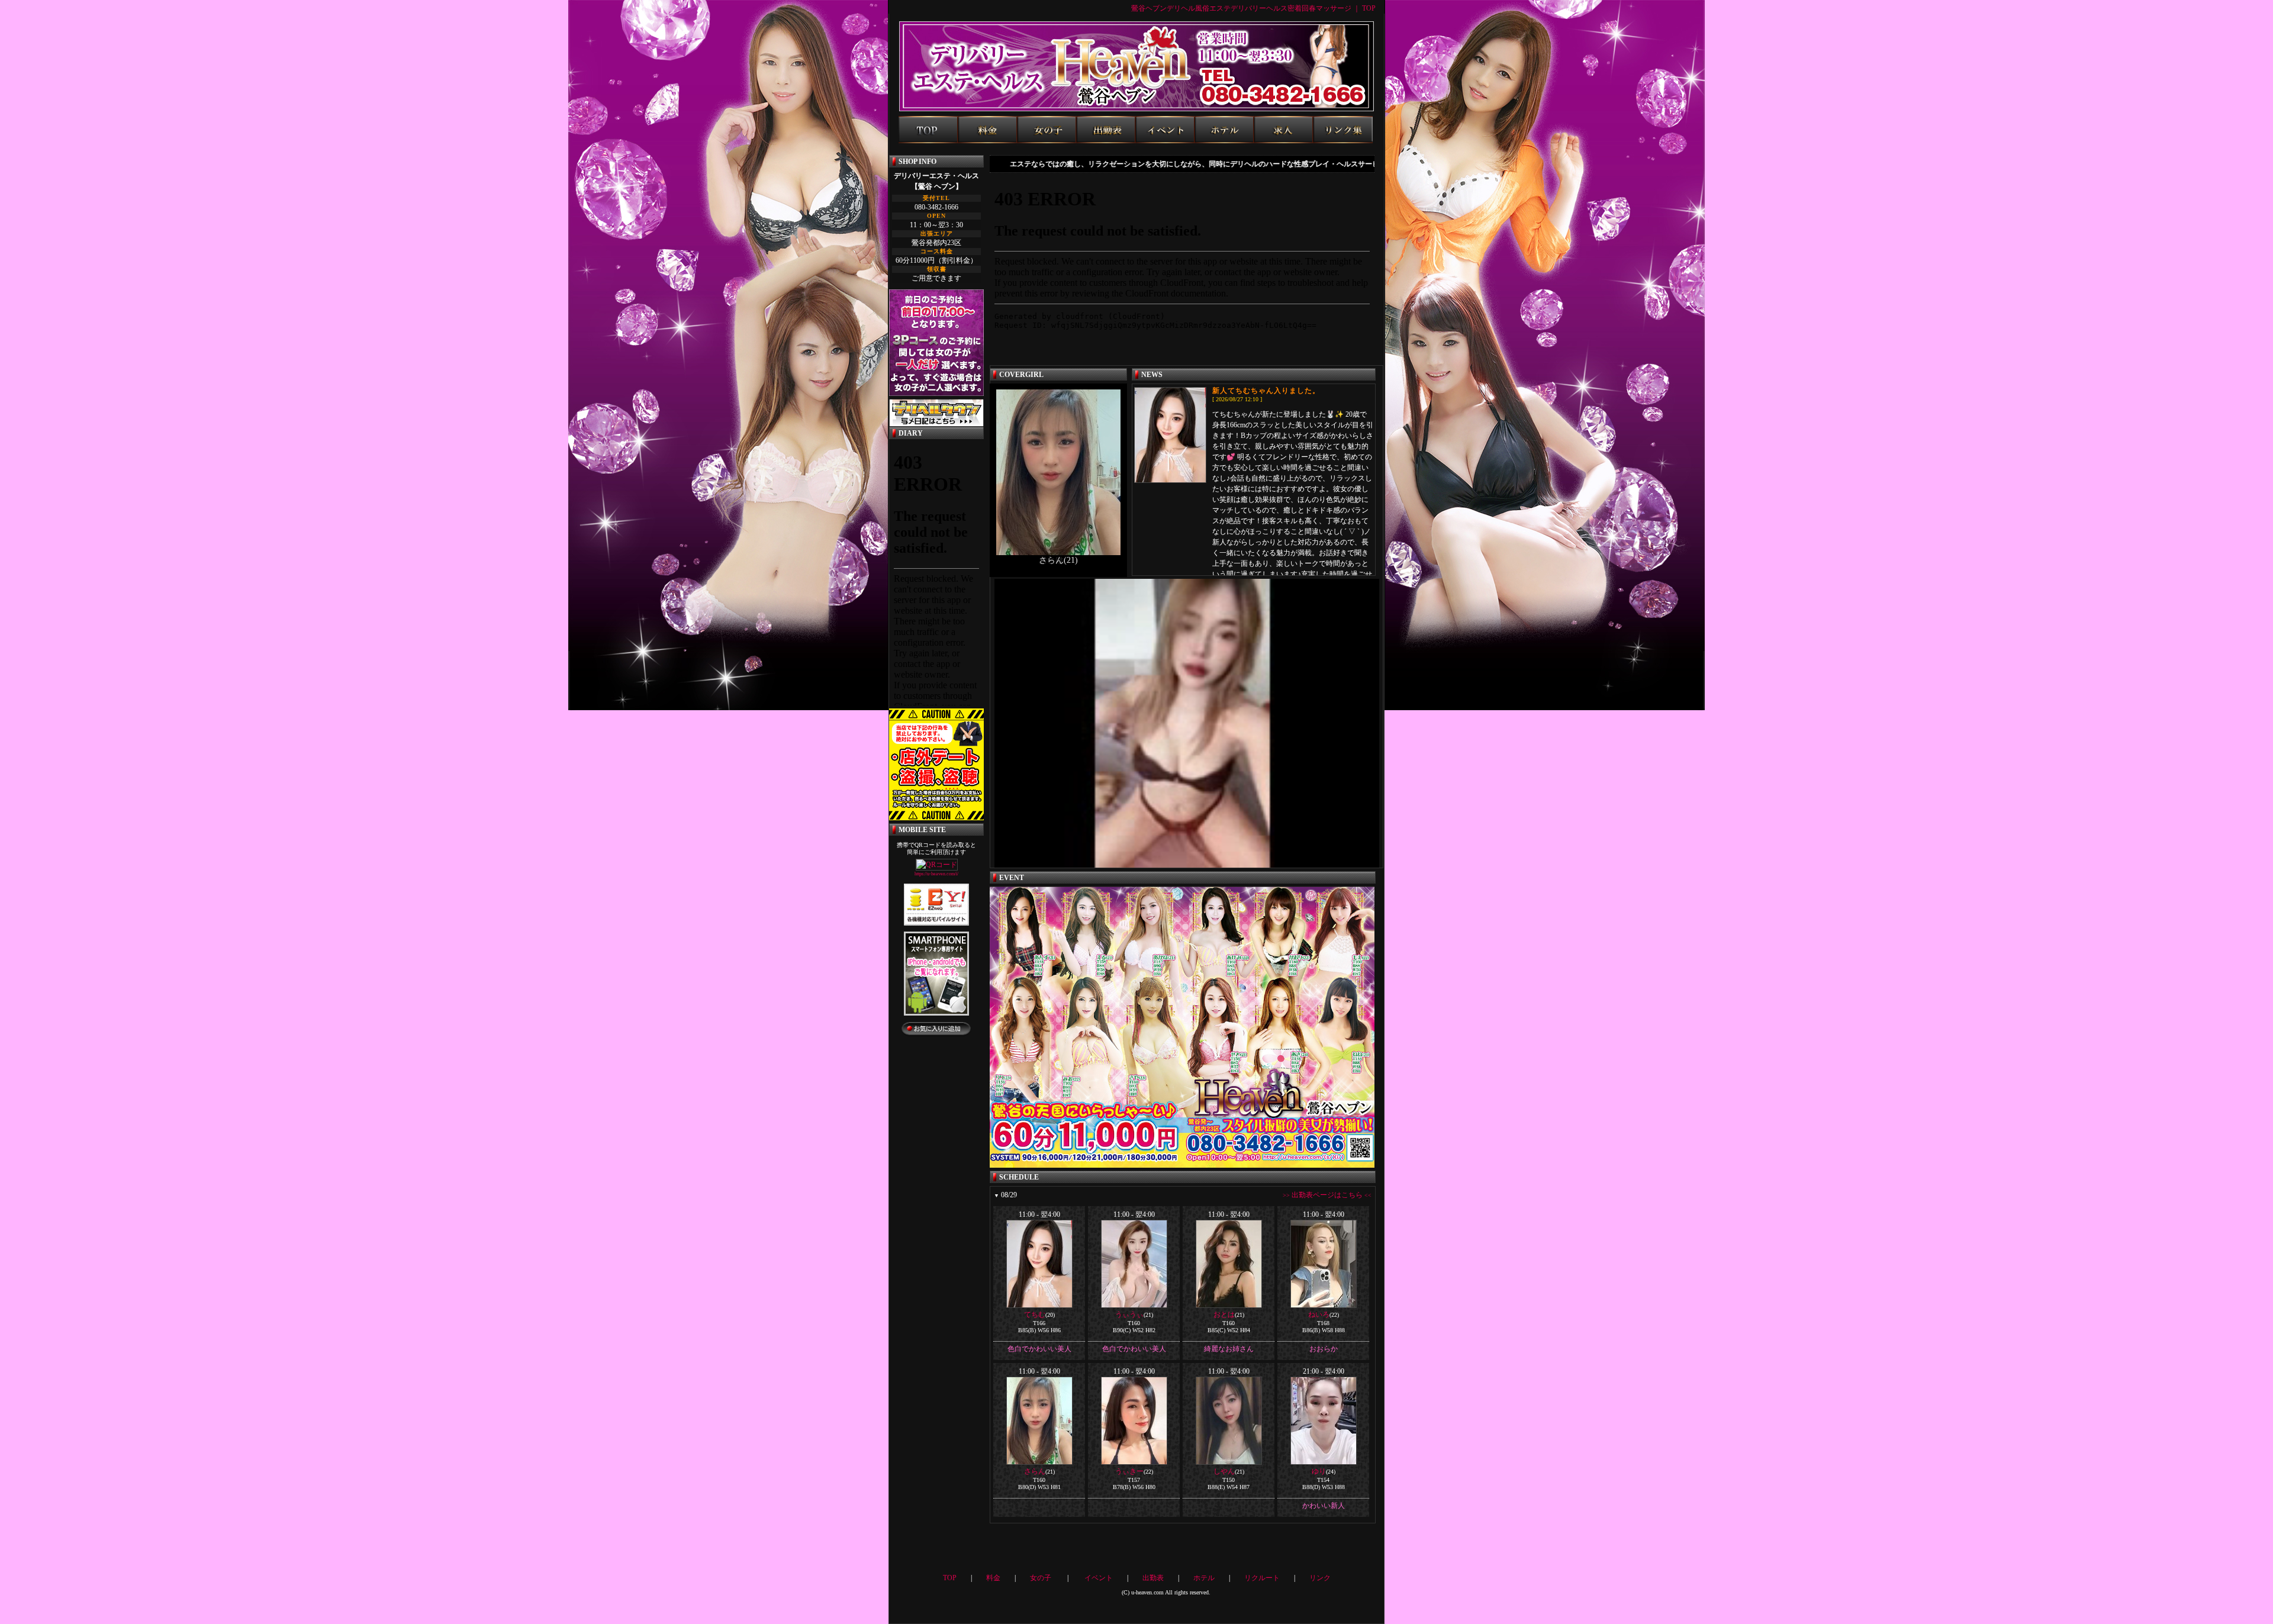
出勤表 (1153, 1578)
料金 (993, 1578)
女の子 (1041, 1578)
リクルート (1262, 1578)
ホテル (1204, 1578)
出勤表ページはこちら (1327, 1195)
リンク (1320, 1578)
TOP (950, 1578)
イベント (1099, 1578)
